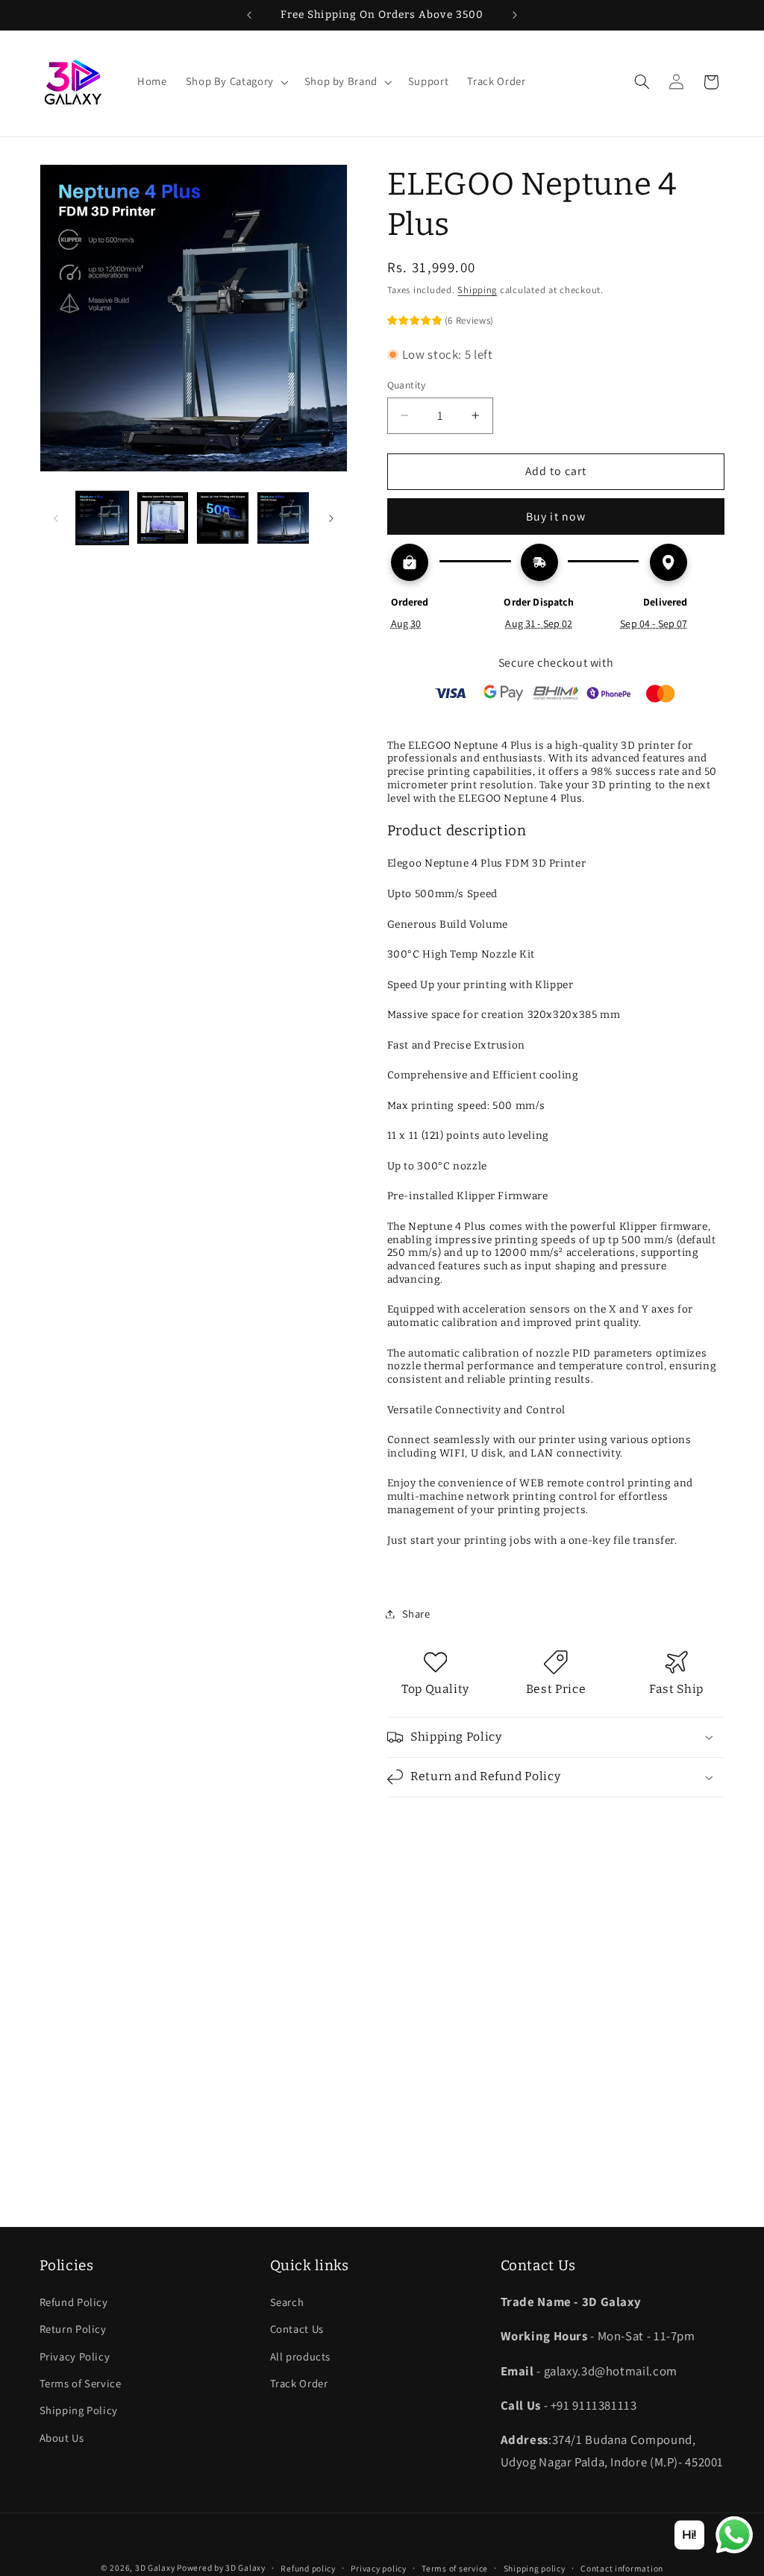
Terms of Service (81, 2383)
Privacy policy (378, 2568)
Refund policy (308, 2568)
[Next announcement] (515, 15)
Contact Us (297, 2329)
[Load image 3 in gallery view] (222, 518)
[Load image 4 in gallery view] (283, 518)
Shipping (477, 290)
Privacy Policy (75, 2356)
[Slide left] (56, 518)
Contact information (622, 2568)
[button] (235, 82)
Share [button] (416, 1614)
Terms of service (455, 2568)
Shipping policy (535, 2568)
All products (301, 2356)
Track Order (299, 2383)
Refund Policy (74, 2302)
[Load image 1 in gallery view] (102, 518)
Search (287, 2302)
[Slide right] (331, 518)
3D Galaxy (156, 2567)
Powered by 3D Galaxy (221, 2567)
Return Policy (73, 2329)
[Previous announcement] (249, 15)
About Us (62, 2438)
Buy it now (556, 516)
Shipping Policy (79, 2410)
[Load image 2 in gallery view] (163, 518)
